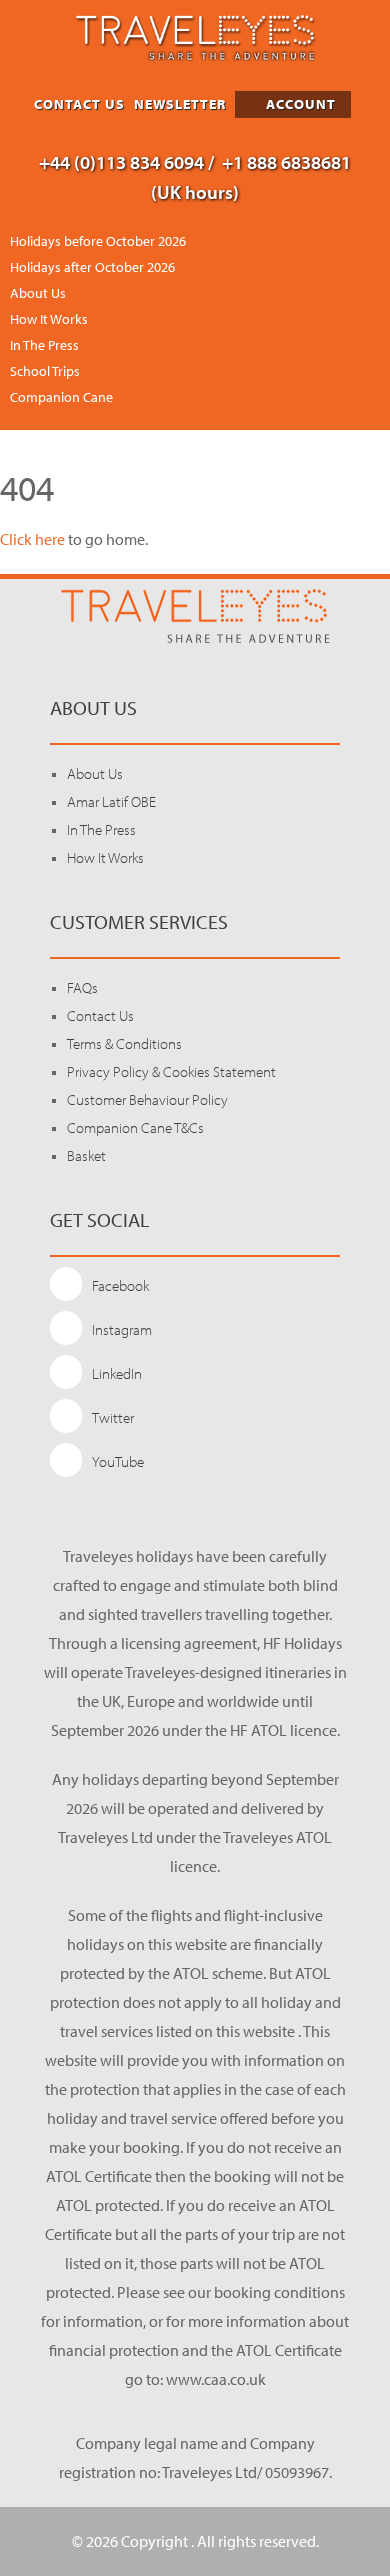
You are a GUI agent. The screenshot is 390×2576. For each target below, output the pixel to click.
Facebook (120, 1285)
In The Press (44, 345)
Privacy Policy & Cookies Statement (171, 1071)
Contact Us (100, 1015)
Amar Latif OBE (111, 801)
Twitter (113, 1417)
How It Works (49, 319)
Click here (32, 539)
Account (299, 104)
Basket (86, 1155)
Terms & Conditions (124, 1043)
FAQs (82, 987)
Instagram (122, 1329)
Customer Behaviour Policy (147, 1099)
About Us (38, 293)
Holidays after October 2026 (92, 267)
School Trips (45, 371)
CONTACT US (79, 104)
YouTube (118, 1461)
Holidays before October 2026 (98, 241)
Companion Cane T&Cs (135, 1127)
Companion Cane (61, 397)
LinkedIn (117, 1373)
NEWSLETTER (180, 104)
